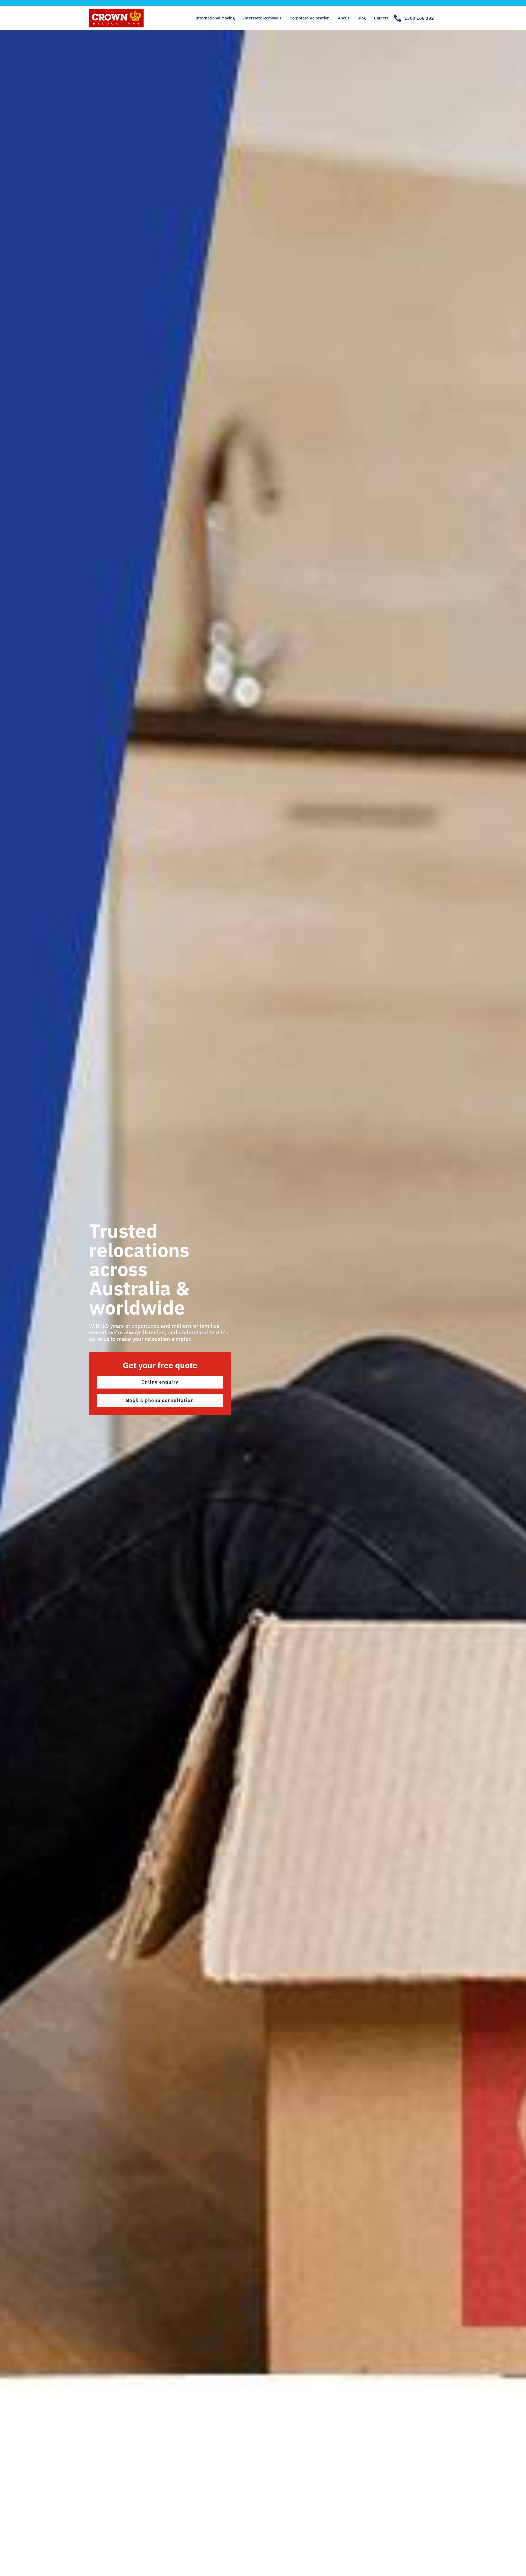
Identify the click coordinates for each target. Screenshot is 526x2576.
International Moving (215, 18)
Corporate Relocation (310, 18)
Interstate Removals (262, 18)
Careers (381, 18)
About (344, 18)
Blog (362, 18)
